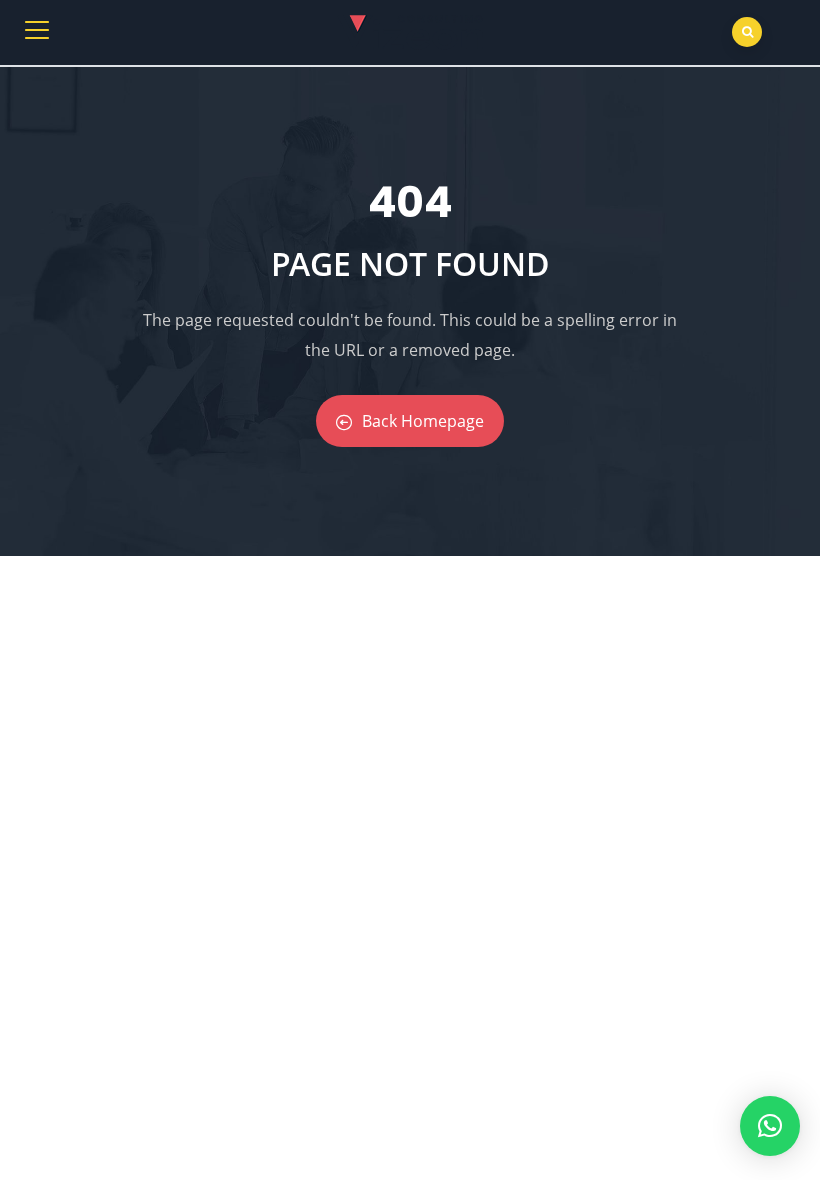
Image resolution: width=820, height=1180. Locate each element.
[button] (770, 1126)
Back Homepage (423, 421)
